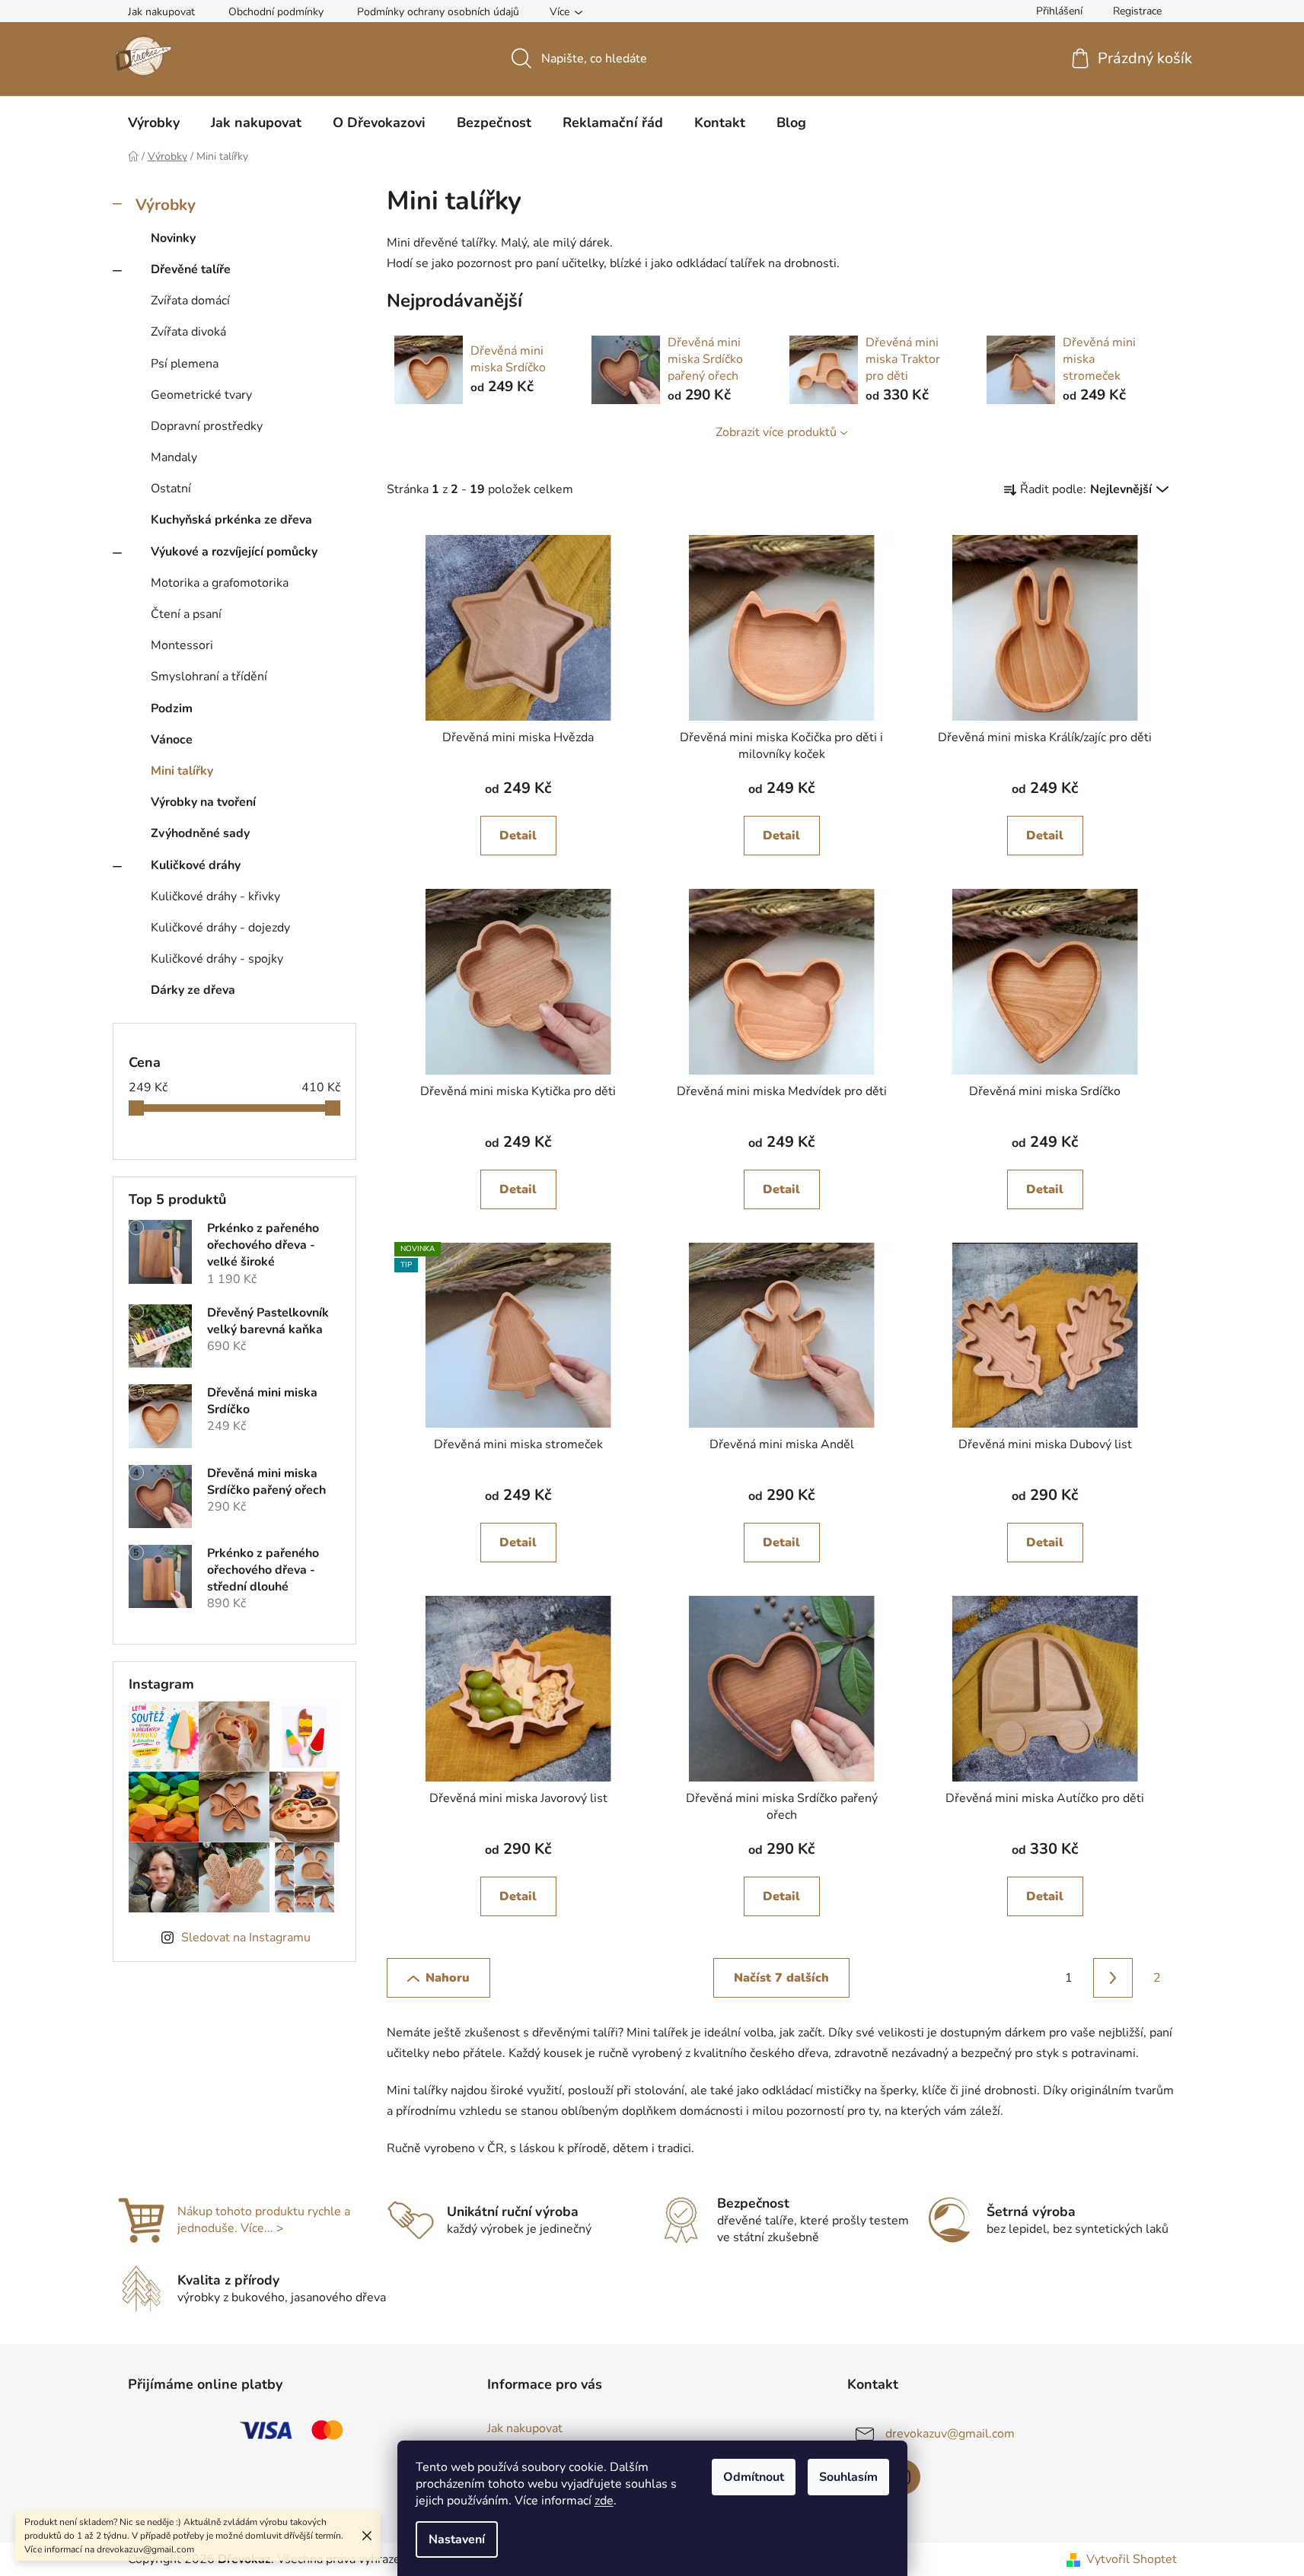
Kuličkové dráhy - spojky (217, 959)
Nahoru (448, 1978)
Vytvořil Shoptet (1132, 2559)
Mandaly (174, 457)
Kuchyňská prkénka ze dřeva (231, 520)
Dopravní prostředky (207, 426)
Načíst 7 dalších (781, 1978)
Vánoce (172, 740)
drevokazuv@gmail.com (950, 2434)
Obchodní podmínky (276, 12)
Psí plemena (185, 364)
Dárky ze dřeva (193, 990)
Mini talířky (182, 771)
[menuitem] (154, 123)
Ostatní (171, 489)
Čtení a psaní (186, 614)
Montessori (182, 645)
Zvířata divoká (188, 332)
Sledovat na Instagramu (246, 1938)
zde (604, 2501)
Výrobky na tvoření (203, 802)
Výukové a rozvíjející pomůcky (234, 552)
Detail (518, 836)
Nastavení (457, 2539)
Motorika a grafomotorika (220, 583)
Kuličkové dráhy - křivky (215, 896)
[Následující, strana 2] (1113, 1978)
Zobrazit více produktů (776, 432)
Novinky (173, 238)
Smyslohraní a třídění (209, 677)
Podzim (172, 708)
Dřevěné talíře (191, 269)
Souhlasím (848, 2477)
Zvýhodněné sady (200, 833)
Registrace (1137, 11)
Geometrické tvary (201, 395)
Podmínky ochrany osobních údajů (438, 12)
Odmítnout (754, 2477)
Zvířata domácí (190, 301)
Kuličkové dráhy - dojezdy (220, 928)
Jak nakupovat (161, 12)
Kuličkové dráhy (196, 865)
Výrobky (166, 205)
